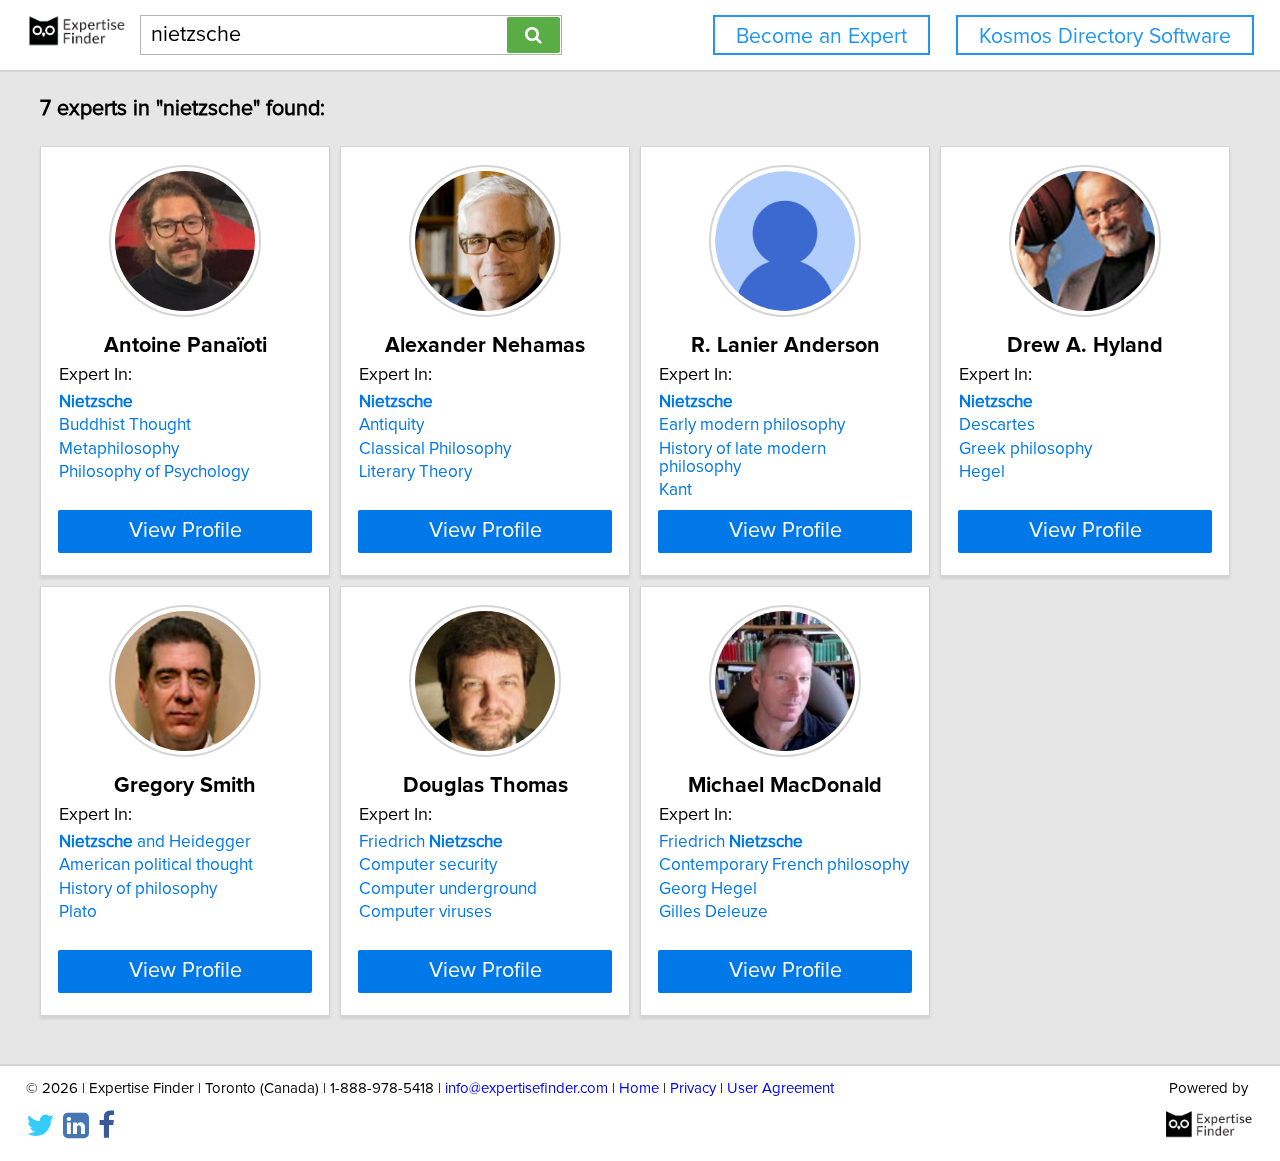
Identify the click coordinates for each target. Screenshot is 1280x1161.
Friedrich (431, 842)
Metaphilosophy (119, 449)
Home (639, 1088)
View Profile (185, 531)
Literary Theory (415, 472)
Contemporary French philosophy (784, 865)
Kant (675, 490)
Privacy (693, 1088)
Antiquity (391, 425)
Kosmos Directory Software (1105, 36)
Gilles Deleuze (713, 912)
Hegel (982, 472)
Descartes (997, 425)
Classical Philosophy (435, 449)
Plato (78, 912)
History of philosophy (138, 889)
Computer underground (448, 889)
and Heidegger (155, 842)
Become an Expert (821, 36)
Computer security (428, 865)
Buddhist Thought (125, 425)
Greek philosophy (1025, 449)
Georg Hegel (708, 889)
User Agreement (780, 1088)
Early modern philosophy (752, 425)
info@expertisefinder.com (526, 1088)
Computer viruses (425, 912)
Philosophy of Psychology (154, 472)
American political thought (156, 865)
